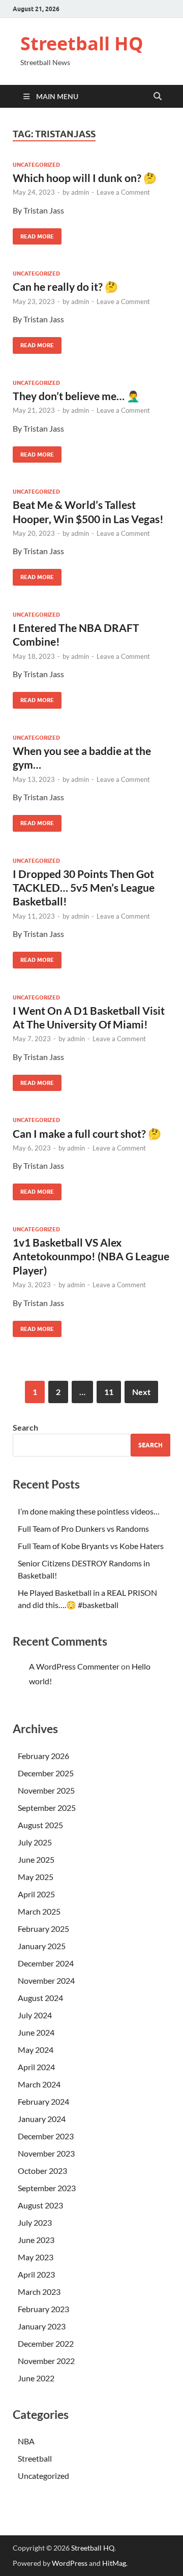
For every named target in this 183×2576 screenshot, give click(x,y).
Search (25, 1427)
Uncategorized (36, 165)
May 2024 (36, 2050)
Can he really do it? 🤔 (65, 286)
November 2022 (46, 2361)
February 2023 (43, 2309)
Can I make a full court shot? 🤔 (87, 1133)
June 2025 (36, 1859)
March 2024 (39, 2084)
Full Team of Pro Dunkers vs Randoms (83, 1528)
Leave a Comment (123, 192)
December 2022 (46, 2343)
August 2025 (40, 1825)
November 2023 (46, 2153)
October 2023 (42, 2171)
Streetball (35, 2458)
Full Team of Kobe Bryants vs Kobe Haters (91, 1546)
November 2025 (46, 1790)
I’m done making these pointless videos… (89, 1511)
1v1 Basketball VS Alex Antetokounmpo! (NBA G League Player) (91, 1256)
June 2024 (36, 2032)
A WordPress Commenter (74, 1666)
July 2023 (35, 2222)
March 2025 (39, 1911)
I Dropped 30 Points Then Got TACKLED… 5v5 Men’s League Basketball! (84, 888)
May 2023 (36, 2257)
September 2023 (47, 2188)
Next (141, 1392)
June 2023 (36, 2240)
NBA (26, 2441)
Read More (33, 234)
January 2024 (42, 2119)
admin (80, 192)
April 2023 (36, 2274)
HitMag (114, 2563)
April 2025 (36, 1894)
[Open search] (158, 97)
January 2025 (42, 1946)
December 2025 (46, 1773)
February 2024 (43, 2101)
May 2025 (36, 1877)
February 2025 (43, 1929)
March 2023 (39, 2292)
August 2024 (40, 1998)
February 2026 (43, 1756)
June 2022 (36, 2378)
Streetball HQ (82, 43)
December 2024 (46, 1963)
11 (109, 1392)
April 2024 (36, 2067)
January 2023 (42, 2326)
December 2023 (46, 2136)
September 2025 (47, 1808)
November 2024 (46, 1980)
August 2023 (40, 2205)
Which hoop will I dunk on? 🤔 (85, 178)
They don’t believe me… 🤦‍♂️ (76, 396)
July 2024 (35, 2015)
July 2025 (35, 1842)
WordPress (70, 2563)
